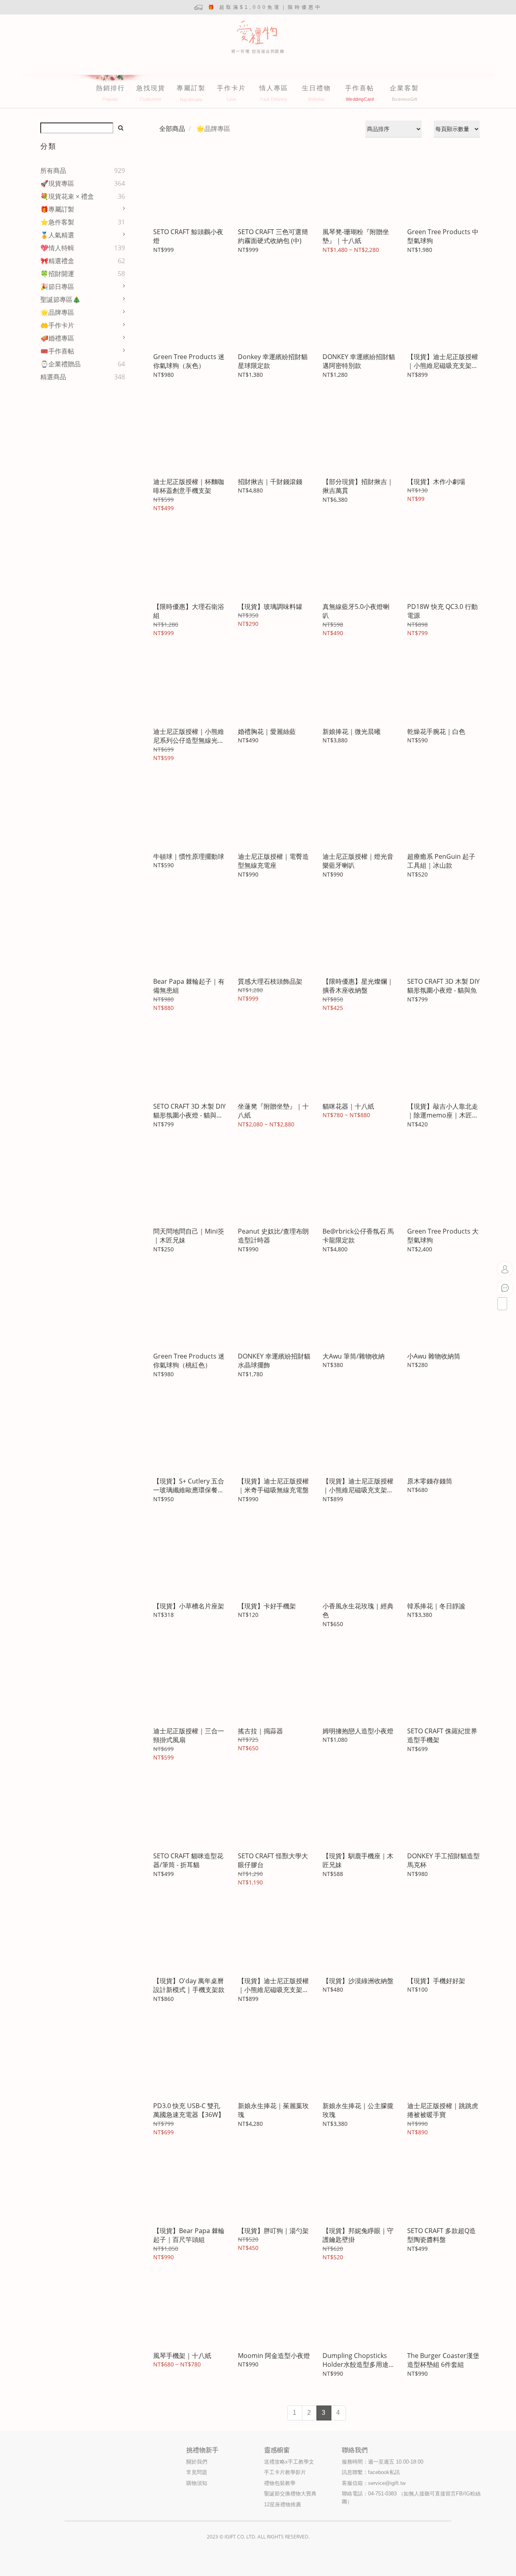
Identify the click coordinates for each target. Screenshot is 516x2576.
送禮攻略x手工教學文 (289, 2462)
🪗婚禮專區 (57, 338)
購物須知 (197, 2483)
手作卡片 (231, 88)
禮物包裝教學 (280, 2483)
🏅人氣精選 (57, 235)
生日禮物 (316, 88)
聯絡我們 (355, 2450)
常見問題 (197, 2472)
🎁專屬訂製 (57, 209)
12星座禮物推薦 (283, 2504)
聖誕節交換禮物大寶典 (290, 2494)
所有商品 (53, 170)
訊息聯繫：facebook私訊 (371, 2472)
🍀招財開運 (57, 274)
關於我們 (197, 2462)
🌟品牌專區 (57, 312)
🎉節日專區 (57, 287)
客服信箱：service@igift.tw (374, 2483)
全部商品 (172, 129)
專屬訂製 (191, 88)
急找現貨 (151, 88)
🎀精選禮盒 (57, 261)
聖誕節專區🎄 (60, 299)
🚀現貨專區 (57, 183)
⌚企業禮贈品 (60, 364)
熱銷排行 (110, 88)
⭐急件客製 (57, 222)
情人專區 (274, 88)
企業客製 (404, 88)
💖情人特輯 (57, 248)
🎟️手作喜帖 (57, 351)
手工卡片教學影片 (285, 2472)
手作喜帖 (360, 88)
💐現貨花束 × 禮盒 (67, 196)
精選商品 (53, 377)
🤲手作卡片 (57, 325)
